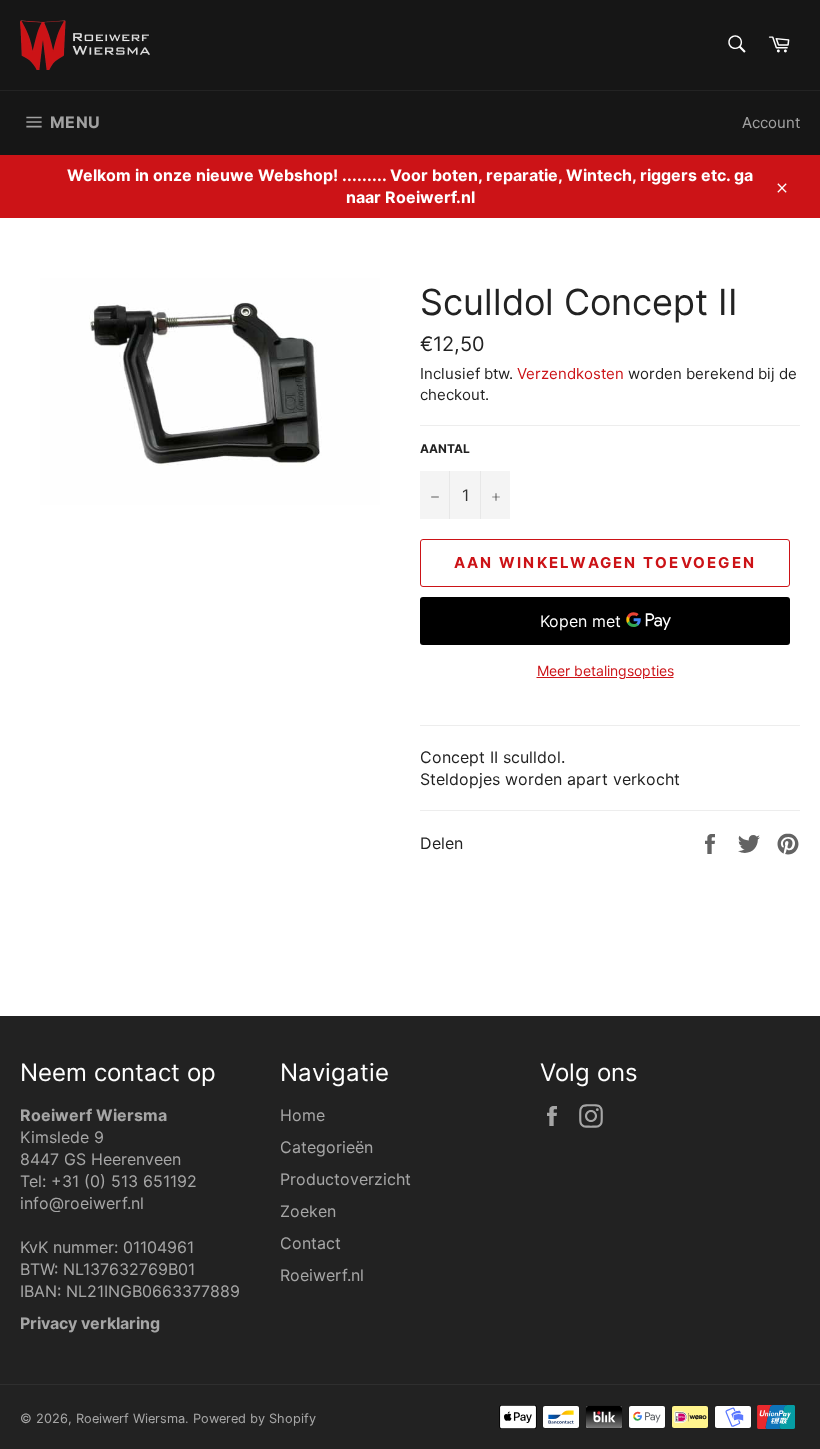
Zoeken (308, 1211)
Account (771, 122)
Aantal (445, 448)
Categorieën (326, 1147)
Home (302, 1115)
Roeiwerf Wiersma (130, 1418)
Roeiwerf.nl (322, 1275)
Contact (310, 1243)
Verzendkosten (570, 373)
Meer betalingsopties (605, 670)
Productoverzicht (345, 1179)
